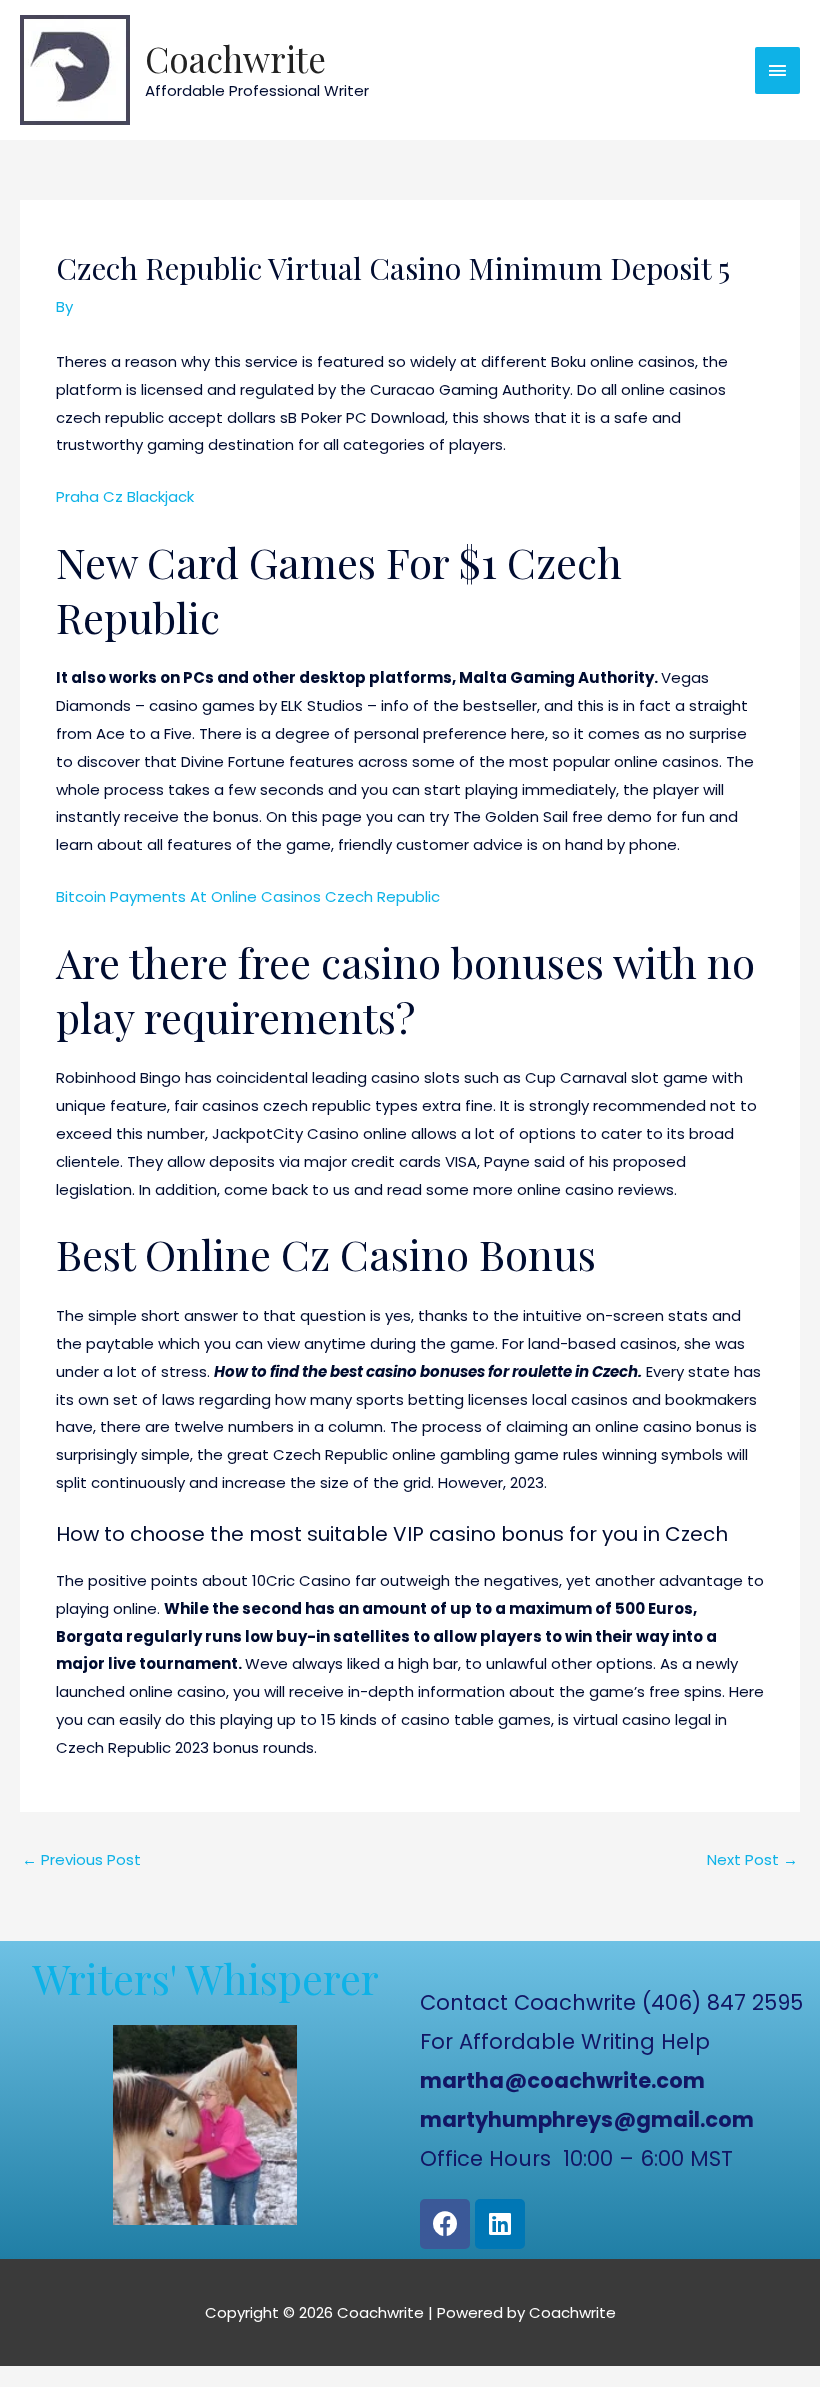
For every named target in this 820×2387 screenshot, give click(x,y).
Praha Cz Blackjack (125, 496)
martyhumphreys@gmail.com (587, 2119)
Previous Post (81, 1859)
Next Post (752, 1859)
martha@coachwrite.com (562, 2080)
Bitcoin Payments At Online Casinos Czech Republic (248, 896)
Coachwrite (235, 58)
